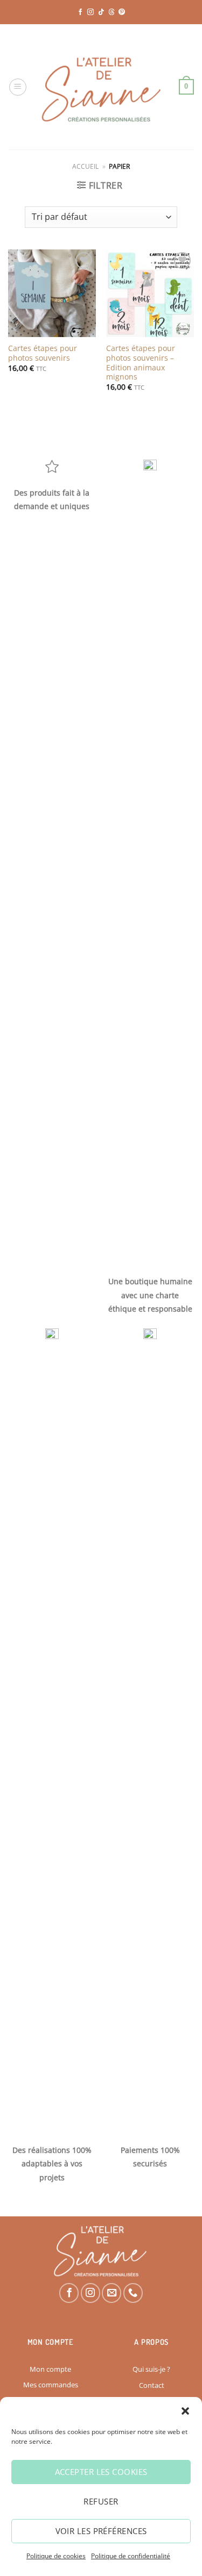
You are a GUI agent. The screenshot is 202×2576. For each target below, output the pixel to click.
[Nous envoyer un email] (112, 2293)
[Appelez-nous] (133, 2293)
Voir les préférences (101, 2531)
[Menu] (18, 87)
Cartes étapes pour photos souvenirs (43, 353)
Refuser (101, 2501)
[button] (185, 2411)
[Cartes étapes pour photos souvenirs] (52, 293)
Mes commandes (51, 2385)
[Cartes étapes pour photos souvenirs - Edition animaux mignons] (150, 293)
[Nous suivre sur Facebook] (80, 12)
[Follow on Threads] (112, 12)
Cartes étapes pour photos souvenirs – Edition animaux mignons (141, 363)
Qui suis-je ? (151, 2369)
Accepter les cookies (101, 2472)
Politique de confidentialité (131, 2556)
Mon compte (50, 2369)
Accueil (85, 166)
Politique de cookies (56, 2556)
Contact (152, 2385)
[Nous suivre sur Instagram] (90, 12)
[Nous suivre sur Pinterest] (122, 12)
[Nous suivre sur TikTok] (101, 12)
